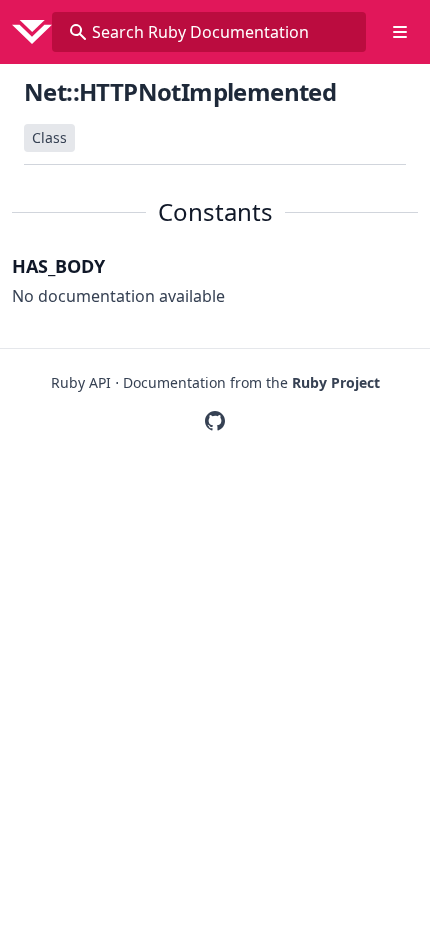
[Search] (78, 32)
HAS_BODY (58, 266)
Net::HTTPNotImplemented (180, 91)
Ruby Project (336, 382)
